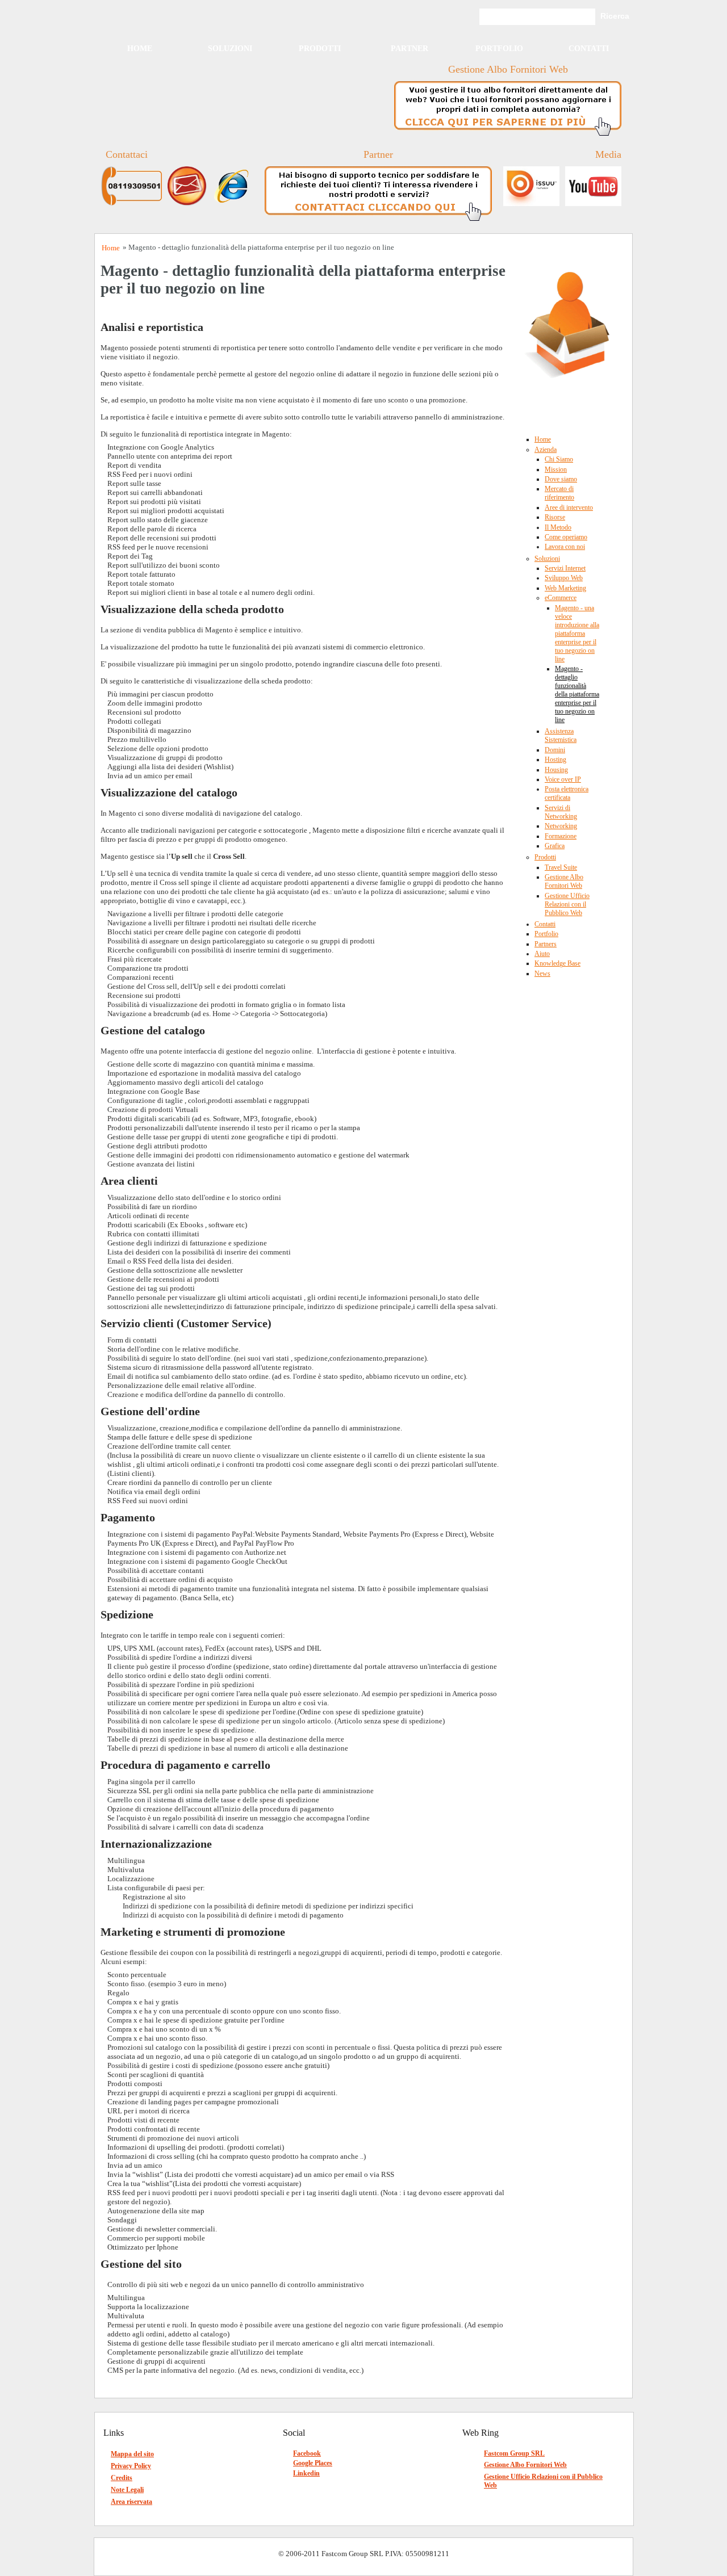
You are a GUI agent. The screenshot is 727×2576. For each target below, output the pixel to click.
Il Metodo (558, 527)
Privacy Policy (131, 2466)
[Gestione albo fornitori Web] (508, 136)
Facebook (307, 2453)
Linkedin (306, 2473)
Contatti (589, 49)
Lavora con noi (565, 547)
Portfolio (499, 49)
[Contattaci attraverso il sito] (236, 204)
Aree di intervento (569, 507)
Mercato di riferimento (559, 493)
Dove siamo (561, 479)
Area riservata (131, 2502)
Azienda (546, 450)
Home (140, 49)
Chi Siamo (559, 459)
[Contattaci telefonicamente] (134, 204)
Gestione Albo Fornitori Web (564, 881)
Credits (122, 2478)
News (542, 974)
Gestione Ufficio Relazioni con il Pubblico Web (567, 904)
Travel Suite (561, 867)
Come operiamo (566, 537)
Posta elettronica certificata (567, 793)
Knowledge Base (557, 963)
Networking (561, 826)
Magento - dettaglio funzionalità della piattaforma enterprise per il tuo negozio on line (577, 694)
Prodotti (320, 49)
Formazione (561, 836)
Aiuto (542, 954)
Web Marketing (565, 588)
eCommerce (561, 598)
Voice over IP (563, 779)
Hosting (555, 760)
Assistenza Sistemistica (561, 735)
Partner (410, 49)
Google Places (313, 2463)
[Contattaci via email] (190, 204)
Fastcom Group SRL (514, 2453)
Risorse (555, 517)
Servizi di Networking (561, 812)
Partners (546, 944)
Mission (556, 469)
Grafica (555, 846)
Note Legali (127, 2490)
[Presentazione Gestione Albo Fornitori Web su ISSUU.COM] (528, 204)
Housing (556, 770)
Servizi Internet (565, 568)
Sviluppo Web (564, 578)
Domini (555, 750)
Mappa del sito (132, 2454)
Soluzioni (230, 49)
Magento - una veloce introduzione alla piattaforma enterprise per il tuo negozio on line (577, 633)
